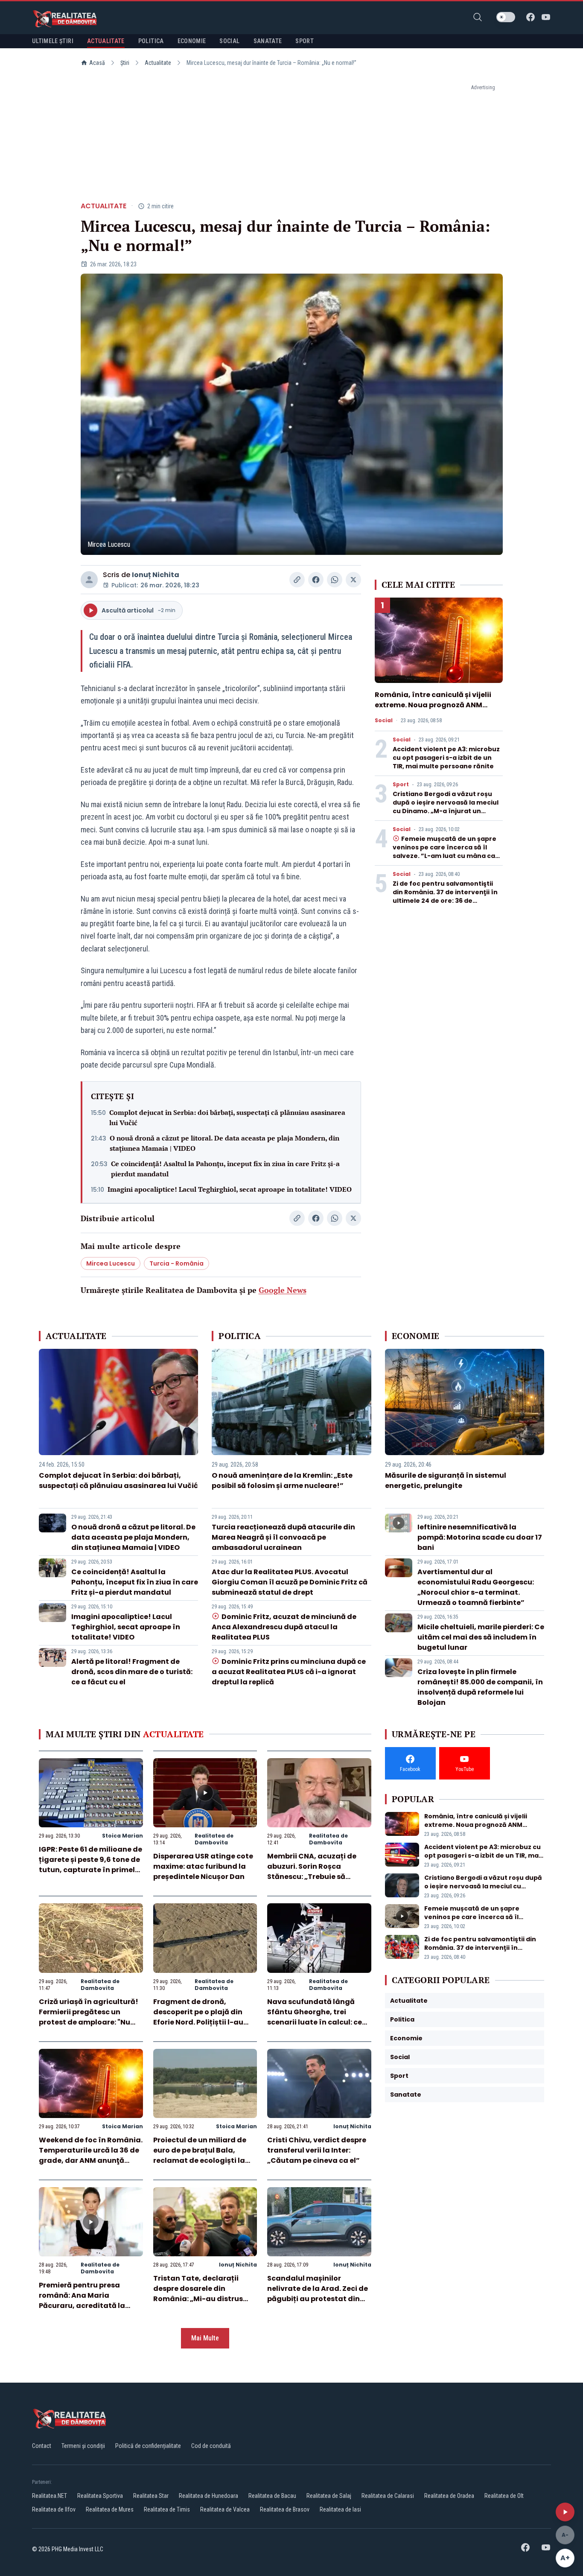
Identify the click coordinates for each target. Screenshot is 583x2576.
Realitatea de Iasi (340, 2509)
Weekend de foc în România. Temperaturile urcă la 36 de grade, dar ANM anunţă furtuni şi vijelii (91, 2155)
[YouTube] (546, 17)
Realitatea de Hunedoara (208, 2496)
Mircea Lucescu (111, 1263)
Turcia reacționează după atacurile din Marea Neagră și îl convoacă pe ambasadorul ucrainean (283, 1537)
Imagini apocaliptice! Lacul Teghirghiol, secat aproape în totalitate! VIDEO (230, 1189)
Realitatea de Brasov (285, 2509)
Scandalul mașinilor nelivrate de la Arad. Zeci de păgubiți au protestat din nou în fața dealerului (318, 2294)
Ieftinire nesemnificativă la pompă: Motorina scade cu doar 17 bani (480, 1537)
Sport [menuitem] (305, 41)
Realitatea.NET (50, 2496)
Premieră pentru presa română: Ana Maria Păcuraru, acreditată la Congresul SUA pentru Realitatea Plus (82, 2306)
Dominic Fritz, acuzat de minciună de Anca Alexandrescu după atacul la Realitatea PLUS (284, 1627)
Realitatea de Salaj (329, 2496)
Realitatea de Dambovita (214, 1839)
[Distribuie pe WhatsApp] (335, 580)
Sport (401, 785)
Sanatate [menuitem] (268, 41)
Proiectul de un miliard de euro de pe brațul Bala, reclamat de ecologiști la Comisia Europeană (200, 2155)
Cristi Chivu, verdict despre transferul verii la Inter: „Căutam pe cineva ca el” (317, 2150)
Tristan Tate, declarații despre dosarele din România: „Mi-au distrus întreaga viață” (198, 2294)
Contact (42, 2446)
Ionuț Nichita (156, 575)
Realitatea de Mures (110, 2509)
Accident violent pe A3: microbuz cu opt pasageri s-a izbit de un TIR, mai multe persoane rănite (446, 758)
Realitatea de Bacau (272, 2496)
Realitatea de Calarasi (388, 2496)
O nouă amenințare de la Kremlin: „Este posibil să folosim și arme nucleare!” (282, 1481)
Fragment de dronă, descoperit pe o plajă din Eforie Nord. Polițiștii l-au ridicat (198, 2017)
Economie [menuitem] (192, 41)
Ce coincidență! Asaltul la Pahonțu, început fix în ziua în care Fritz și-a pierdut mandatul (225, 1169)
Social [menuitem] (229, 41)
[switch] (506, 17)
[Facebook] (531, 17)
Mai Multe (205, 2338)
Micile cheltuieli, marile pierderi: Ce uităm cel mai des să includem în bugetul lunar (481, 1637)
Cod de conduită (211, 2446)
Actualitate (158, 63)
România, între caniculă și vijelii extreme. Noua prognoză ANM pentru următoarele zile (433, 705)
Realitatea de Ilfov (54, 2509)
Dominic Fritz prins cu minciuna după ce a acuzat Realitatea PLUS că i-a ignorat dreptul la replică (289, 1672)
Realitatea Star (151, 2496)
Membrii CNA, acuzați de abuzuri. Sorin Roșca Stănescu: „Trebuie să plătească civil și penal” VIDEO (312, 1877)
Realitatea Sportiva (100, 2496)
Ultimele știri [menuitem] (53, 41)
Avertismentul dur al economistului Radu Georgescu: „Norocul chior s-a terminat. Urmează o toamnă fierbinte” (476, 1587)
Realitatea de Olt (504, 2496)
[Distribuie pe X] (353, 580)
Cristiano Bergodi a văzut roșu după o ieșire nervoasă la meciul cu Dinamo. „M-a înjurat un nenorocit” (446, 807)
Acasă (97, 63)
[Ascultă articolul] (565, 2512)
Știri (125, 63)
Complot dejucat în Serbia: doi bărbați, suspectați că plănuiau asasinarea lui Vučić (227, 1117)
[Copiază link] (297, 580)
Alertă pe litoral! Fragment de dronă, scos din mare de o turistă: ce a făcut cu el (132, 1672)
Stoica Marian (122, 1836)
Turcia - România (176, 1263)
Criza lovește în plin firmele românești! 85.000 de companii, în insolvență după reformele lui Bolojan (480, 1687)
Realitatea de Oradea (449, 2496)
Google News (283, 1290)
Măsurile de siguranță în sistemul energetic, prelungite (446, 1481)
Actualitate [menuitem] (106, 41)
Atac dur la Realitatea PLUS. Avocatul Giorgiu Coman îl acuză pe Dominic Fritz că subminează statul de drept (290, 1582)
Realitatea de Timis (167, 2509)
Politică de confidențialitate (148, 2446)
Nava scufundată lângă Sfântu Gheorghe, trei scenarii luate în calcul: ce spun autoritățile (315, 2017)
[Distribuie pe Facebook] (316, 580)
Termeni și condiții (83, 2446)
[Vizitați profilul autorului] (89, 580)
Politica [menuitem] (151, 41)
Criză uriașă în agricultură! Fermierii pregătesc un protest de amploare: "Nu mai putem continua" (89, 2017)
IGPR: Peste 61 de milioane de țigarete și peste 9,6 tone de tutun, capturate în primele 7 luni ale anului (90, 1865)
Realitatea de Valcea (225, 2509)
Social (384, 721)
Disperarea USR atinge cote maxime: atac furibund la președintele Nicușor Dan (203, 1866)
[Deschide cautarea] (478, 17)
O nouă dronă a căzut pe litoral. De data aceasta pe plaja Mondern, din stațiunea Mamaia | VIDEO (224, 1143)
